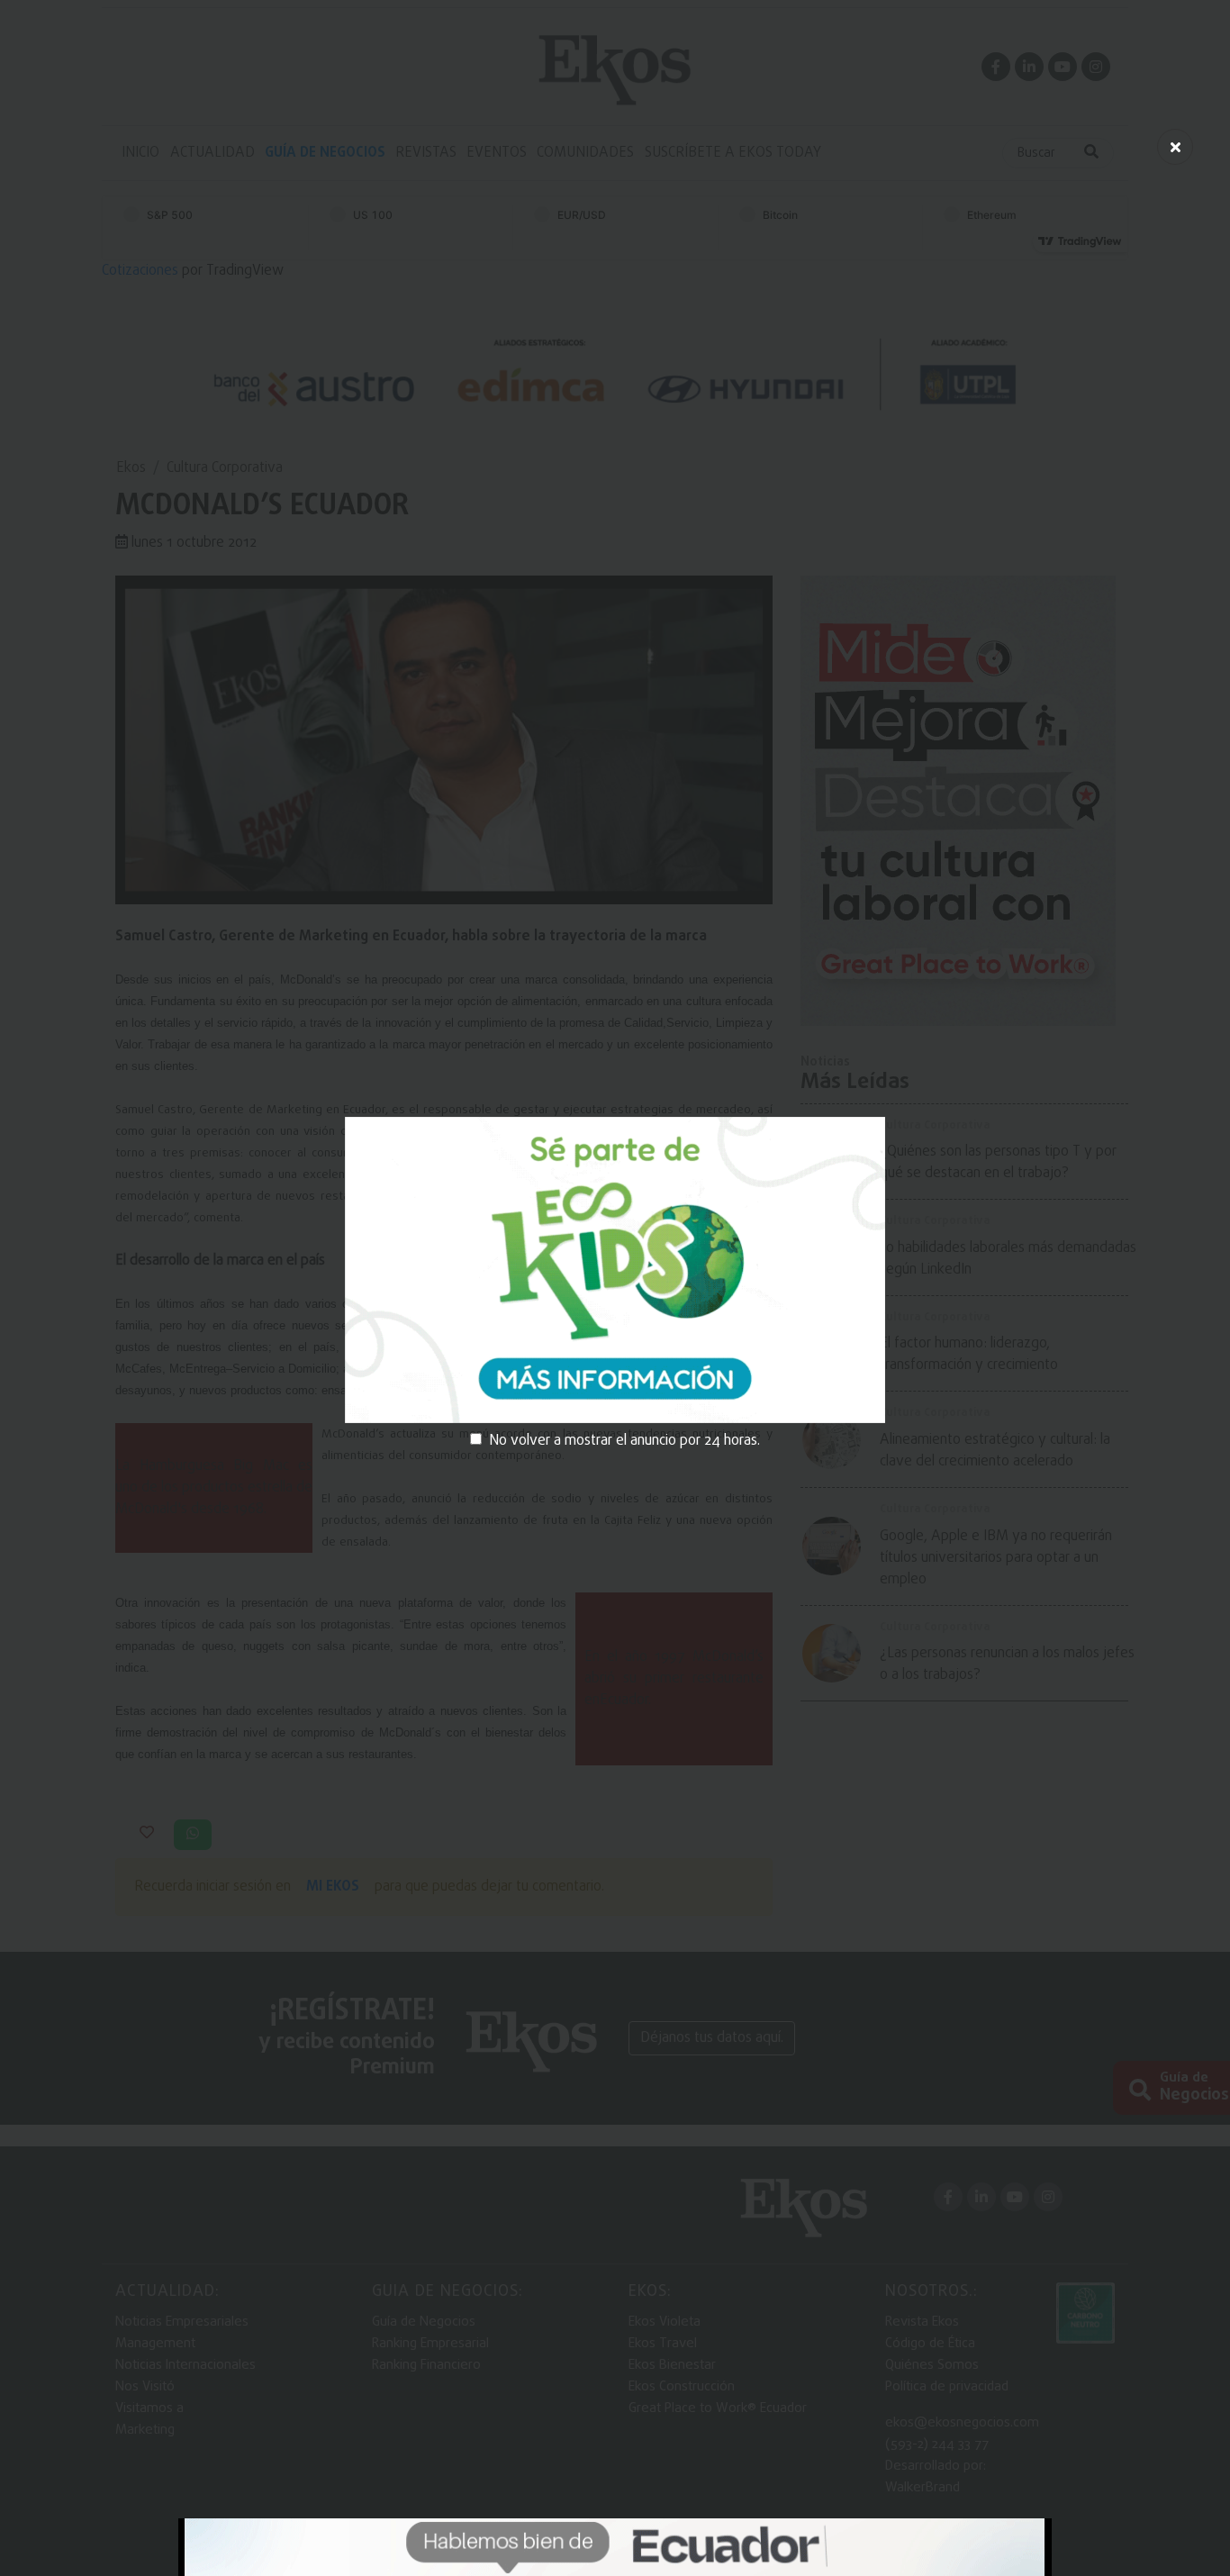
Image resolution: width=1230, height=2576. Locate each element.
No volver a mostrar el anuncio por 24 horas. (624, 1441)
